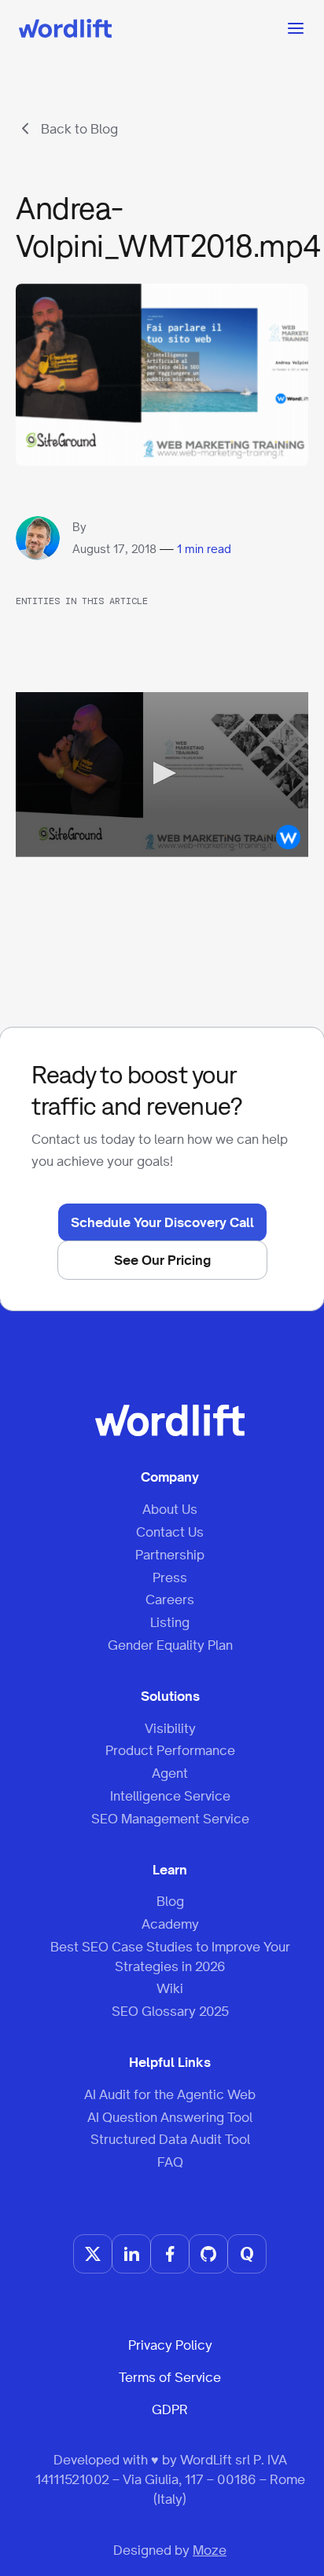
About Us (170, 1509)
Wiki (170, 1988)
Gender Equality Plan (170, 1645)
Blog (170, 1901)
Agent (170, 1773)
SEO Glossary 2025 (170, 2011)
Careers (170, 1599)
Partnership (170, 1555)
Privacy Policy (170, 2345)
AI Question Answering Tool (170, 2117)
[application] (162, 774)
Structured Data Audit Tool (170, 2139)
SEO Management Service (170, 1819)
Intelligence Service (170, 1796)
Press (170, 1577)
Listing (170, 1622)
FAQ (170, 2162)
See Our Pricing (162, 1260)
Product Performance (170, 1750)
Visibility (170, 1728)
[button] (162, 773)
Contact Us (170, 1532)
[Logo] (288, 837)
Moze (210, 2550)
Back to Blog (79, 129)
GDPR (170, 2409)
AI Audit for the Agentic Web (170, 2094)
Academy (170, 1924)
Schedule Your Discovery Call (162, 1222)
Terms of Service (170, 2377)
